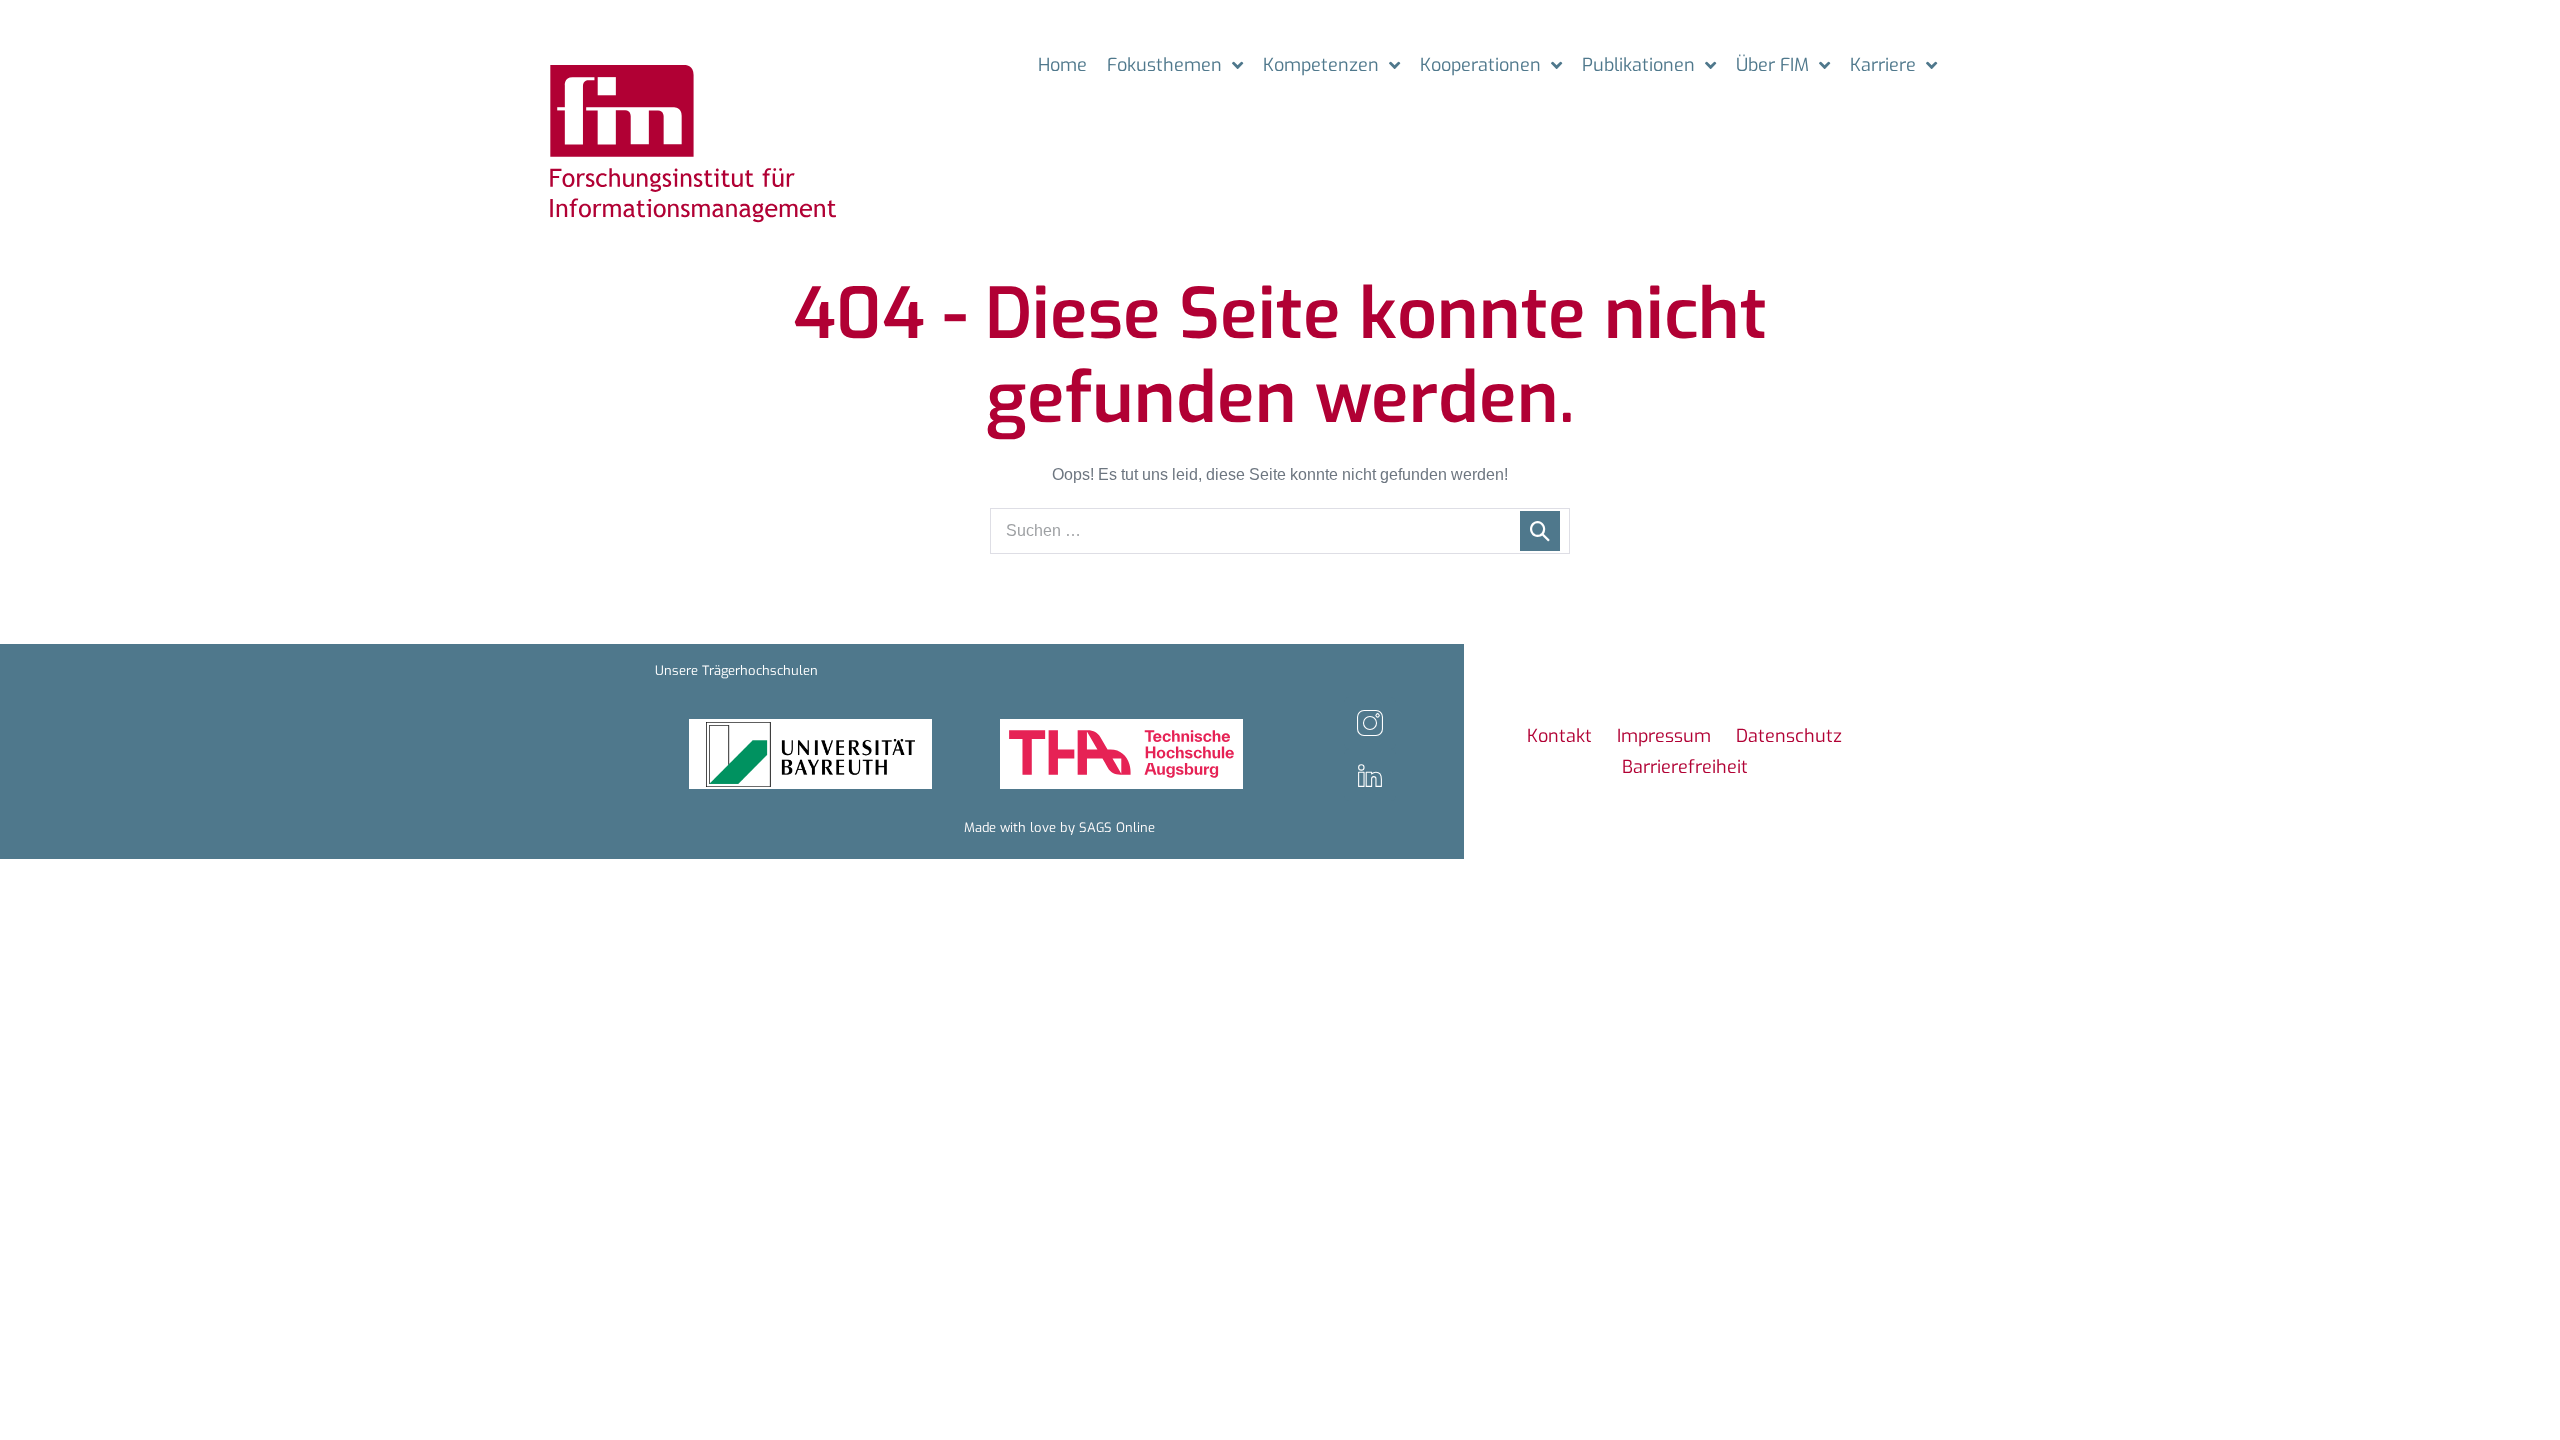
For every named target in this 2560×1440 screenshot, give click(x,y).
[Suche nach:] (1280, 530)
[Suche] (1540, 531)
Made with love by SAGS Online (1059, 827)
